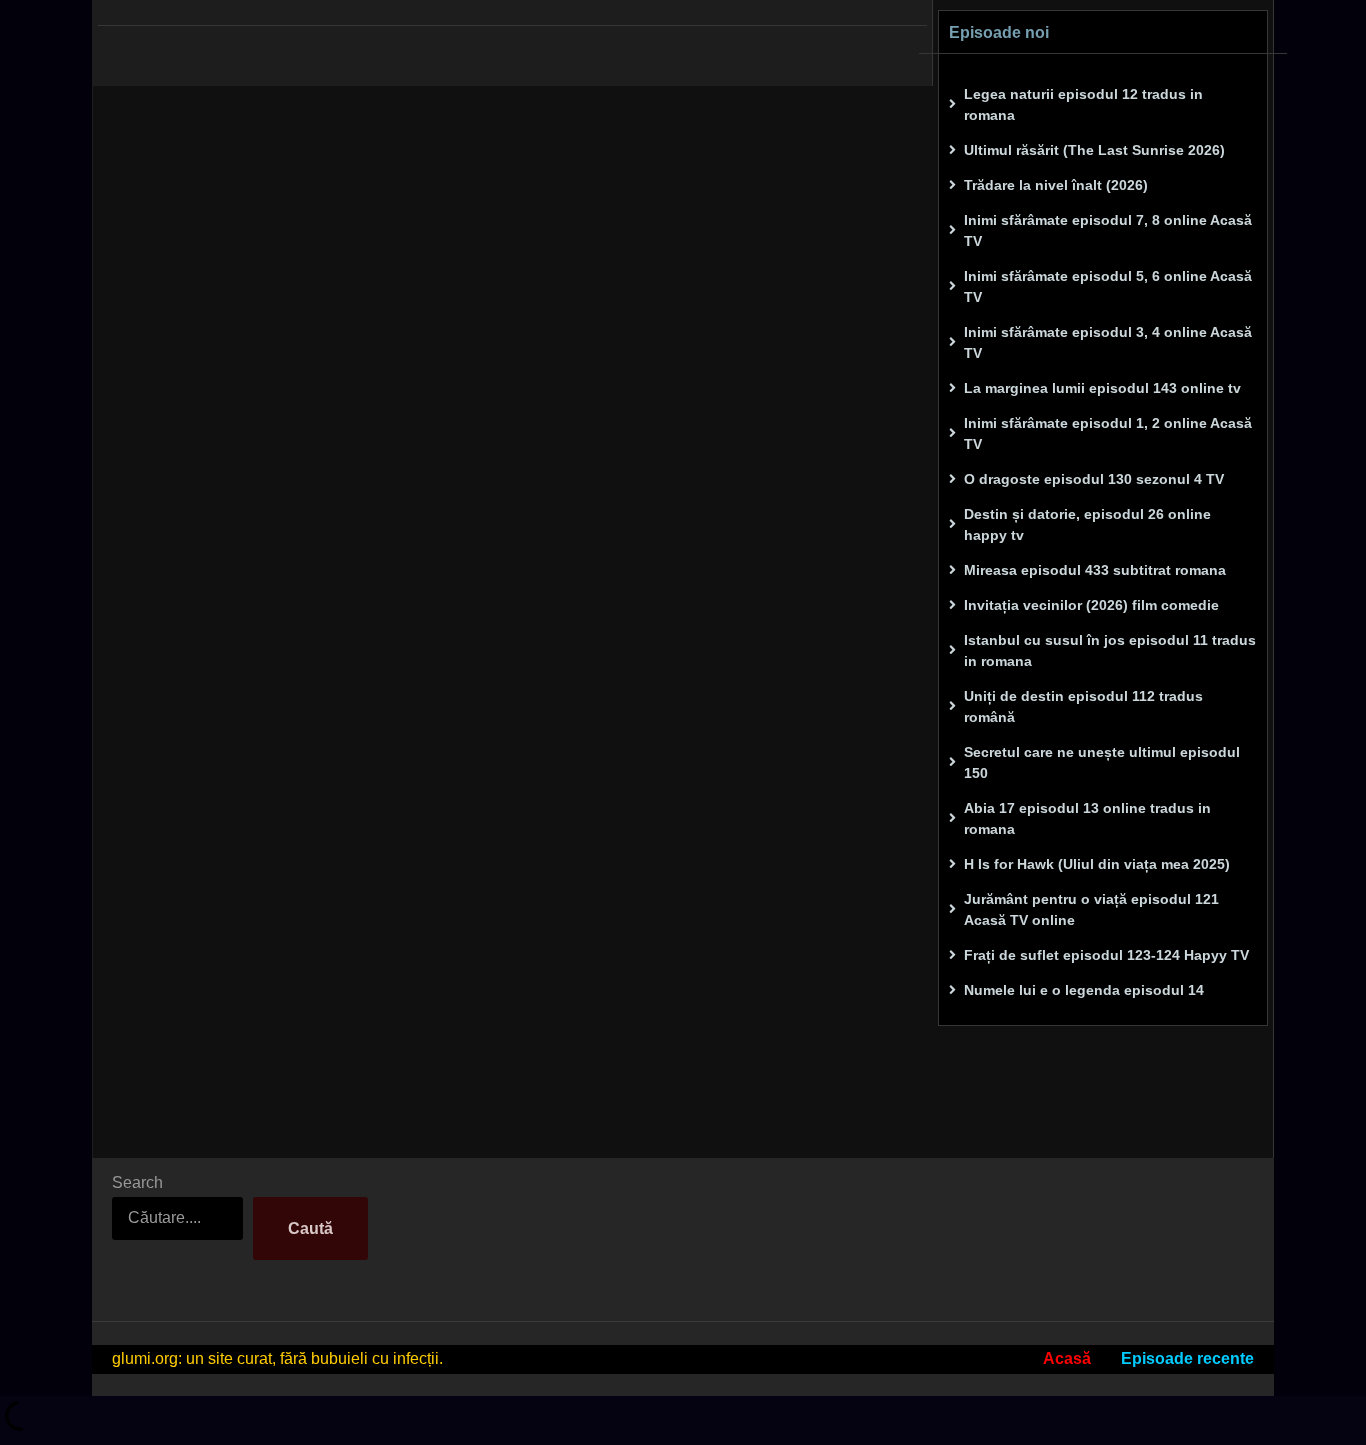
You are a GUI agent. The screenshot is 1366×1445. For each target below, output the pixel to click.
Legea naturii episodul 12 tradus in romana (1083, 104)
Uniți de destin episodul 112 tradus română (1083, 706)
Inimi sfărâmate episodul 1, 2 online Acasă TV (1108, 433)
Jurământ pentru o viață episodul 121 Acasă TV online (1091, 909)
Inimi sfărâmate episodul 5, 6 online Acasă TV (1108, 286)
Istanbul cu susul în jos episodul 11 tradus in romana (1110, 650)
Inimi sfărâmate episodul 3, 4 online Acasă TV (1108, 342)
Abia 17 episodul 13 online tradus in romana (1087, 818)
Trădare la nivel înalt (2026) (1056, 185)
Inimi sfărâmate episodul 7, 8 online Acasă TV (1108, 230)
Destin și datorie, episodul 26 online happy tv (1087, 524)
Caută (310, 1228)
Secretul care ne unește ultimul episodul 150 (1102, 762)
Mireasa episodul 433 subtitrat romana (1095, 570)
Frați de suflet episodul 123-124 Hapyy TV (1106, 955)
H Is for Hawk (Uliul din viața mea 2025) (1097, 864)
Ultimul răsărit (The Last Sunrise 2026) (1094, 150)
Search (137, 1182)
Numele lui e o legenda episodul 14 (1084, 990)
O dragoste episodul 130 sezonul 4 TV (1094, 479)
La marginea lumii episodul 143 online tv (1102, 388)
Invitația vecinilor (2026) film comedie (1091, 605)
